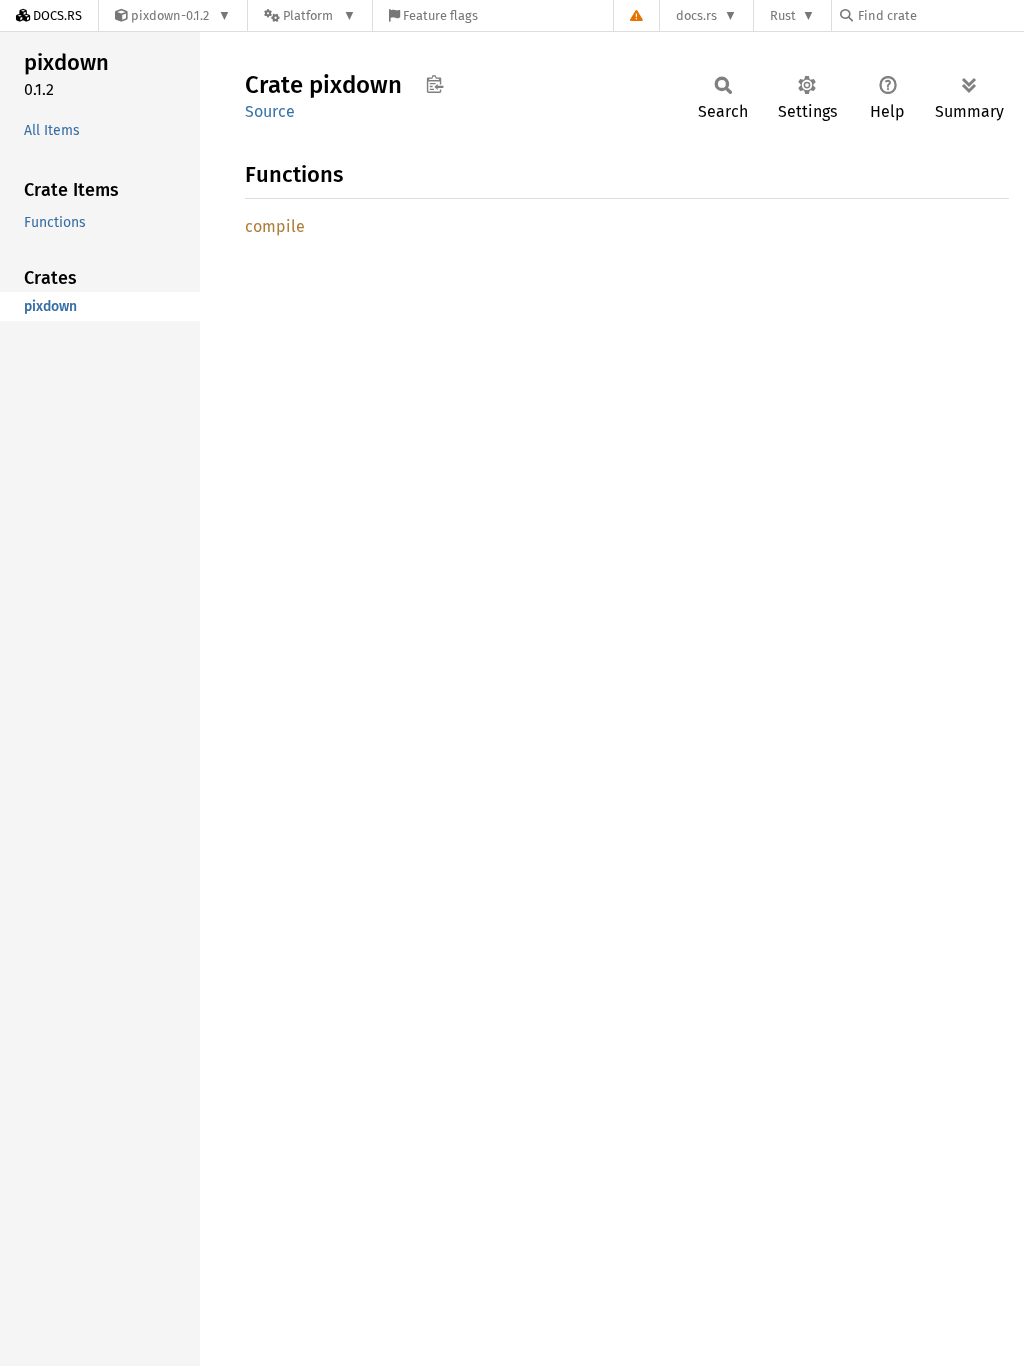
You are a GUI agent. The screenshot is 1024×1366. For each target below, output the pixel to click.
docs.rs (696, 15)
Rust (783, 15)
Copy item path (434, 84)
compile (275, 226)
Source (270, 111)
